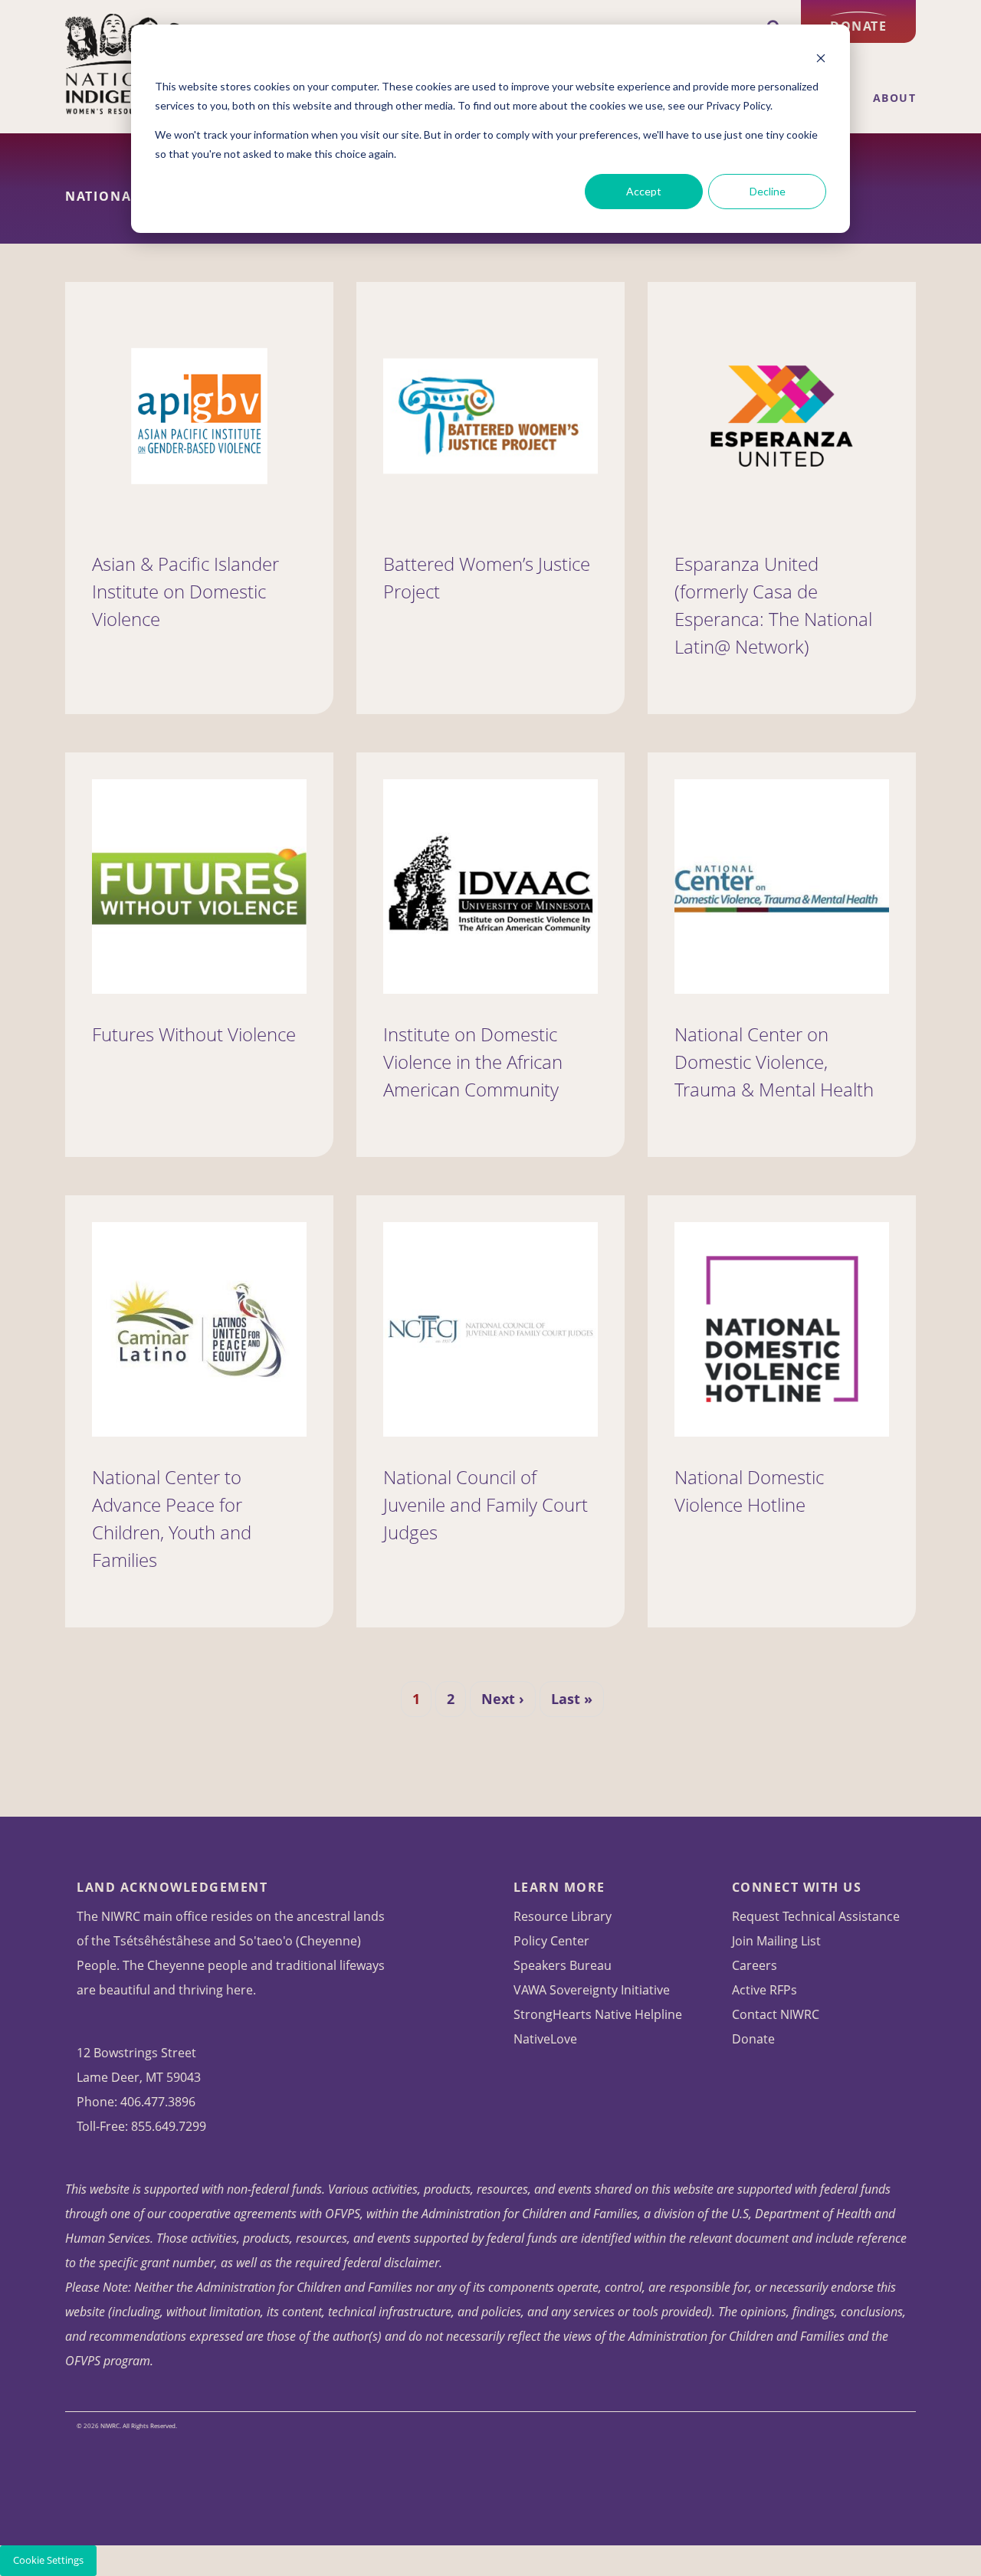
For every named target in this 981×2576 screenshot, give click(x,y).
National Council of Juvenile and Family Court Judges (486, 1504)
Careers (755, 1965)
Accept (644, 191)
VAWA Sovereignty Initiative (592, 1990)
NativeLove (545, 2039)
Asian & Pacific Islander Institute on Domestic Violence (185, 591)
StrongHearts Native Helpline (598, 2014)
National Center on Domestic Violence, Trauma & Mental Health (774, 1062)
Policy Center (551, 1941)
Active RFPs (764, 1990)
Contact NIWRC (776, 2014)
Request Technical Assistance (816, 1916)
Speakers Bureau (563, 1965)
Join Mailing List (776, 1941)
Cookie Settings (48, 2560)
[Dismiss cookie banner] (821, 58)
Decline (768, 191)
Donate (858, 26)
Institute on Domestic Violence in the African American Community (473, 1062)
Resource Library (563, 1916)
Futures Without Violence (194, 1034)
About (895, 98)
